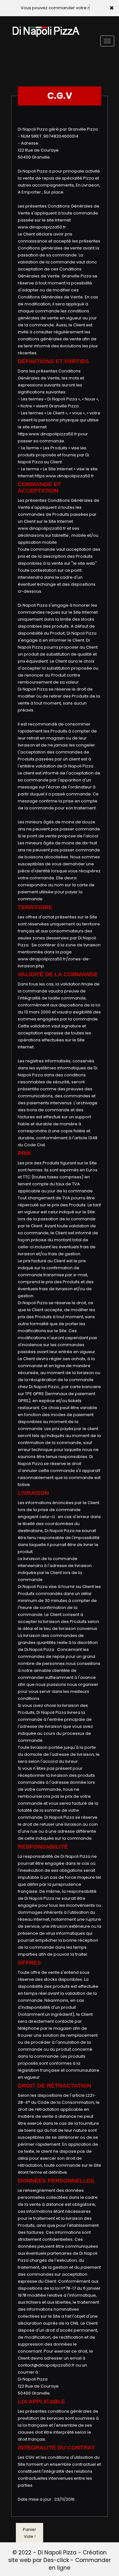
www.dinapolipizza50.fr (42, 227)
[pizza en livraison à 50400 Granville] (46, 25)
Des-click (56, 2560)
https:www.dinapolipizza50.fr (47, 434)
